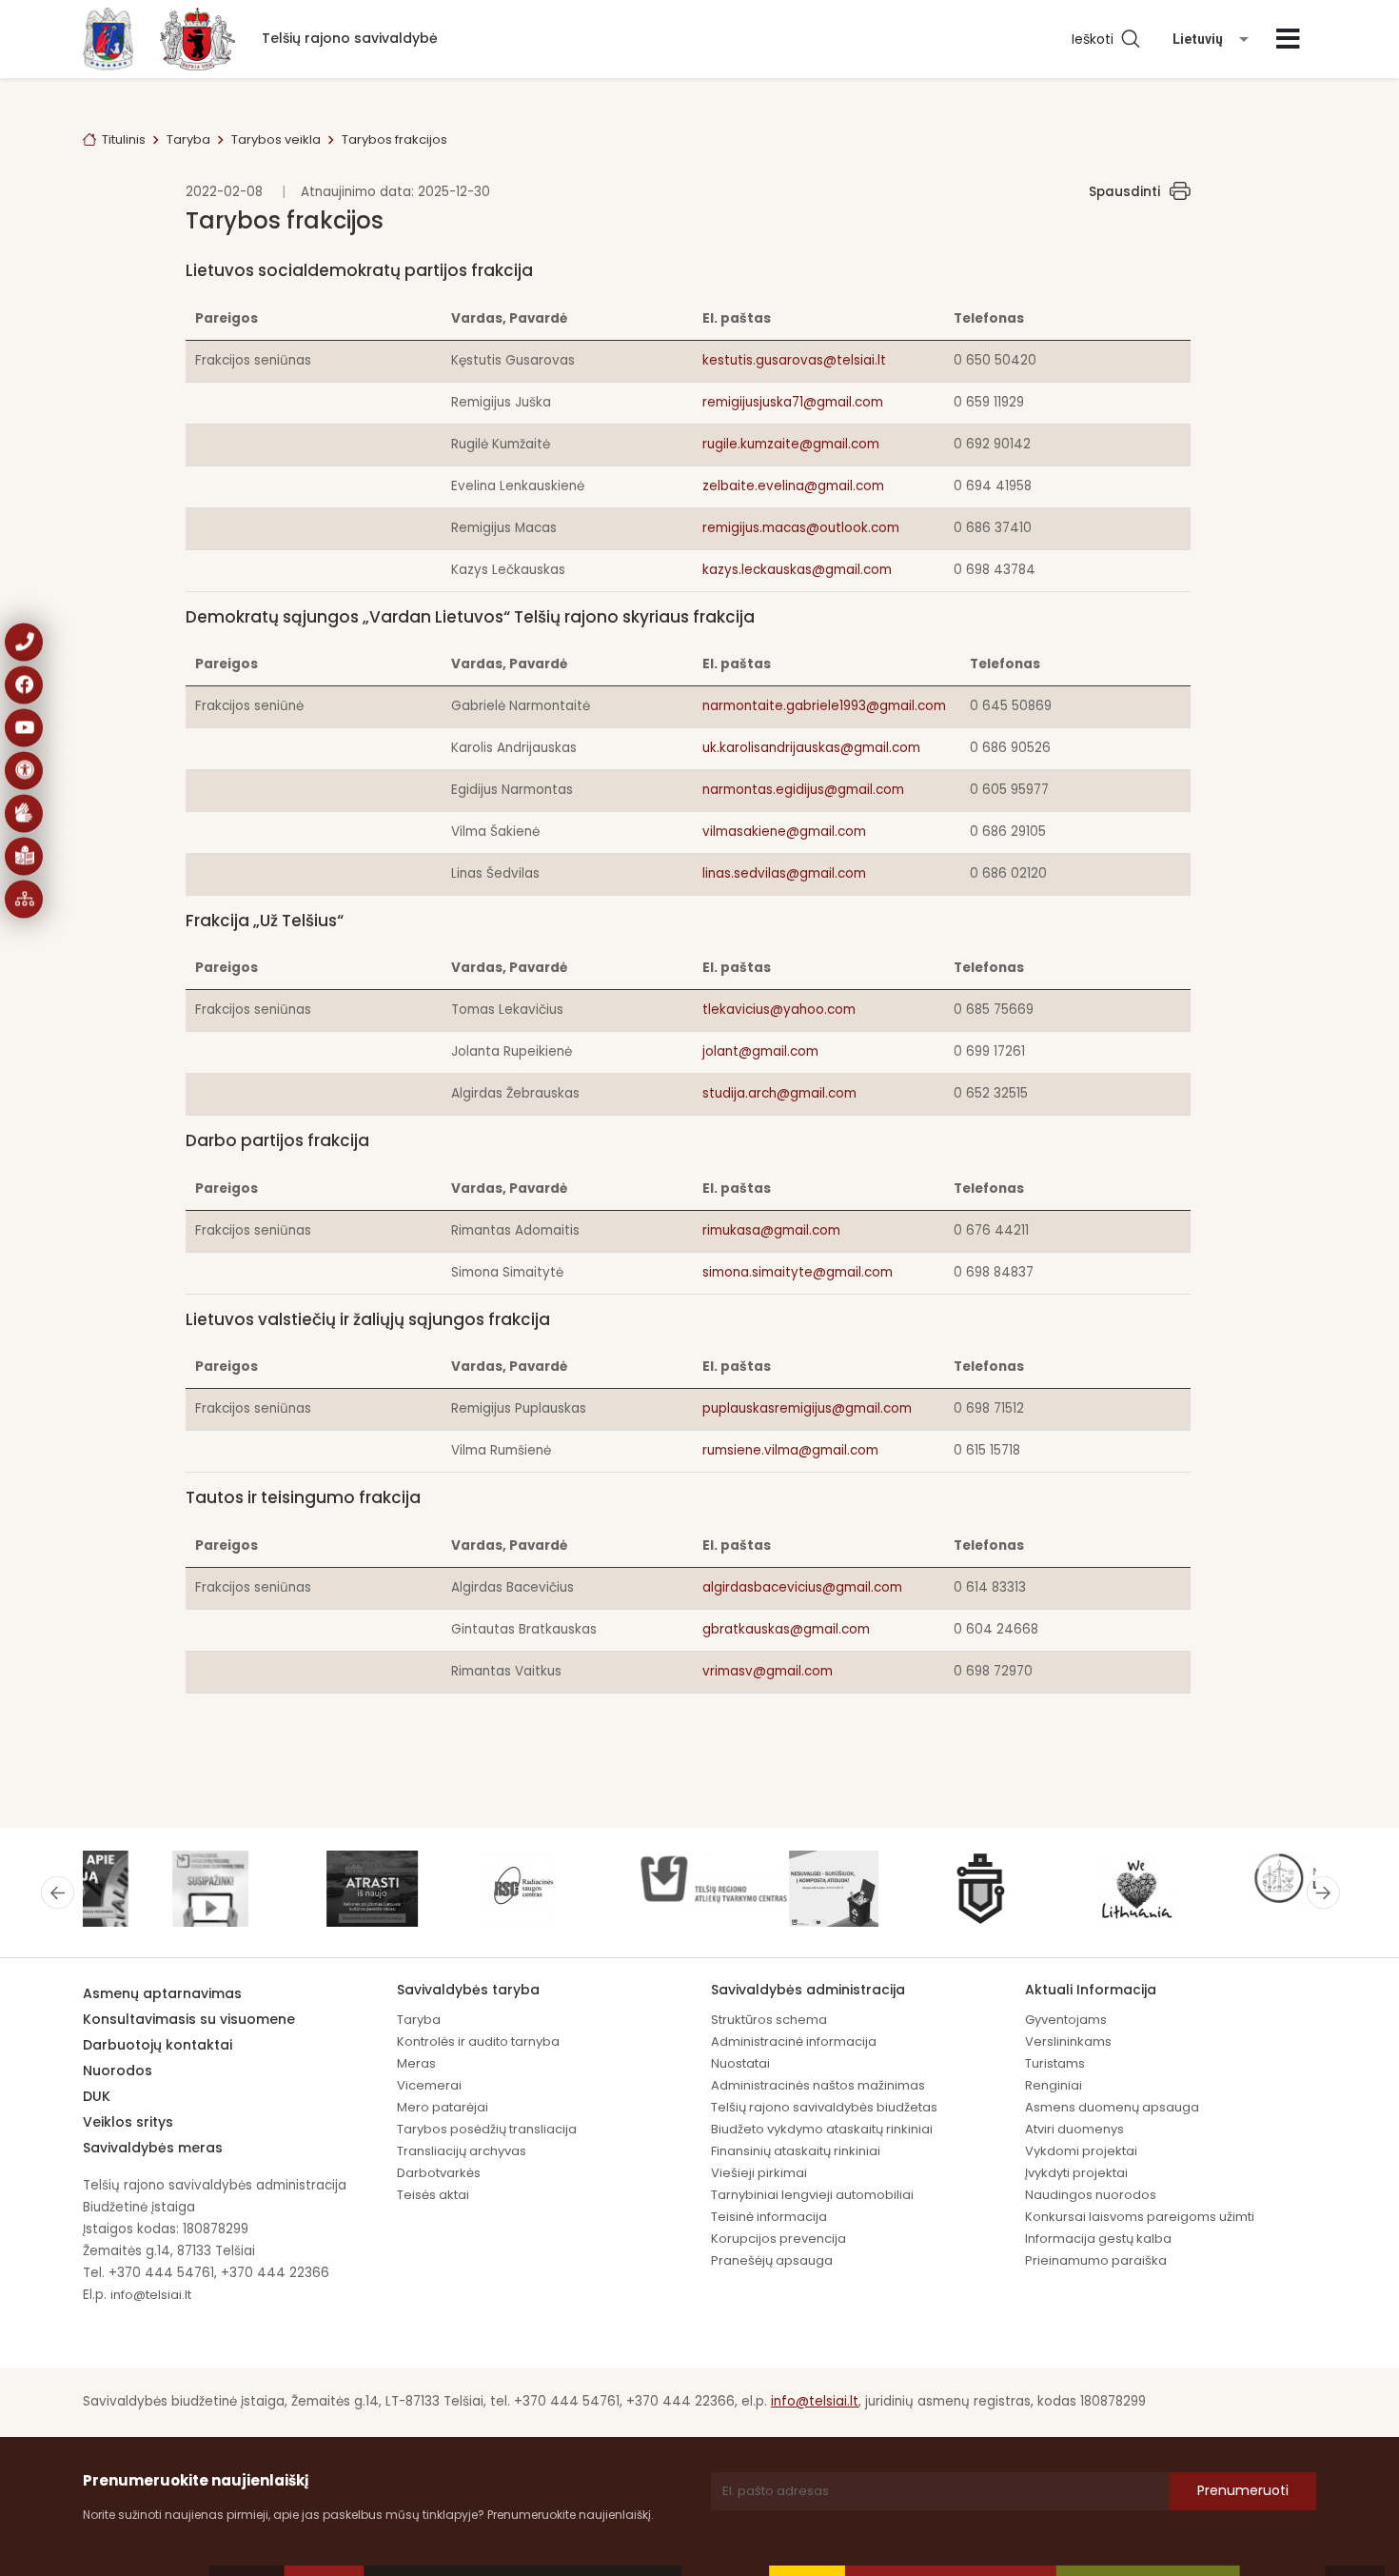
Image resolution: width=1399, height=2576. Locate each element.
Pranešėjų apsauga (772, 2260)
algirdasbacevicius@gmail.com (802, 1587)
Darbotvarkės (439, 2173)
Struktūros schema (769, 2020)
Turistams (1055, 2063)
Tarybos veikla (276, 139)
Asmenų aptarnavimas (162, 1993)
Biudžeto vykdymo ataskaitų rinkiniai (822, 2129)
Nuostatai (740, 2063)
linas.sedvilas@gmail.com (784, 873)
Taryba (188, 139)
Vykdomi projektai (1081, 2151)
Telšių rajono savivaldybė (350, 38)
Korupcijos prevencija (778, 2239)
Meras (416, 2063)
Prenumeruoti (1243, 2490)
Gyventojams (1066, 2020)
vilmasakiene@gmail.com (784, 832)
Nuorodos (118, 2071)
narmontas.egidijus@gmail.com (803, 790)
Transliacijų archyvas (462, 2151)
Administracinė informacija (794, 2041)
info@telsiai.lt (151, 2295)
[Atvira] (1288, 39)
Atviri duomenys (1074, 2129)
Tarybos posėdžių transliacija (487, 2129)
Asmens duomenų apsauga (1112, 2107)
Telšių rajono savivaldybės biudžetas (824, 2107)
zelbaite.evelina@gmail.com (793, 486)
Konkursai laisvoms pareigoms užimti (1140, 2217)
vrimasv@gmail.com (768, 1671)
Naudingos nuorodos (1091, 2195)
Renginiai (1054, 2085)
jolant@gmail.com (760, 1051)
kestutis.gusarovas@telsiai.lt (794, 360)
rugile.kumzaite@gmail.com (791, 444)
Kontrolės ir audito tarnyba (478, 2041)
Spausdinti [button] (1124, 192)
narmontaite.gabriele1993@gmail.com (824, 706)
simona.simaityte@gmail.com (798, 1272)
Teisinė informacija (769, 2217)
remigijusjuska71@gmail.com (793, 402)
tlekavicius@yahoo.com (779, 1010)
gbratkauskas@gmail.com (786, 1629)
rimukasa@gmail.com (771, 1230)
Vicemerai (429, 2085)
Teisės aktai (433, 2195)
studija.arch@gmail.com (779, 1093)
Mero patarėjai (443, 2107)
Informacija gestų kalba (1098, 2239)
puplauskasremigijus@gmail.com (807, 1408)
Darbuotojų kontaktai (158, 2045)
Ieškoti (1096, 39)
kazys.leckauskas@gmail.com (797, 570)
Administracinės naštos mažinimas (818, 2085)
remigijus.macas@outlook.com (801, 528)
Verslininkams (1068, 2041)
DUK (97, 2096)
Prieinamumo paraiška (1096, 2260)
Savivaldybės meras (153, 2148)
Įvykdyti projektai (1076, 2173)
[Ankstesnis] (58, 1893)
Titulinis (124, 139)
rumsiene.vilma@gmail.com (790, 1450)
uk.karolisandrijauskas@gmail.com (811, 748)
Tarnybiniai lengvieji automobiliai (812, 2195)
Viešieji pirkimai (759, 2173)
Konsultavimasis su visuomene (189, 2019)
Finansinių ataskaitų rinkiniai (796, 2151)
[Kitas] (1323, 1893)
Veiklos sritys (128, 2122)
